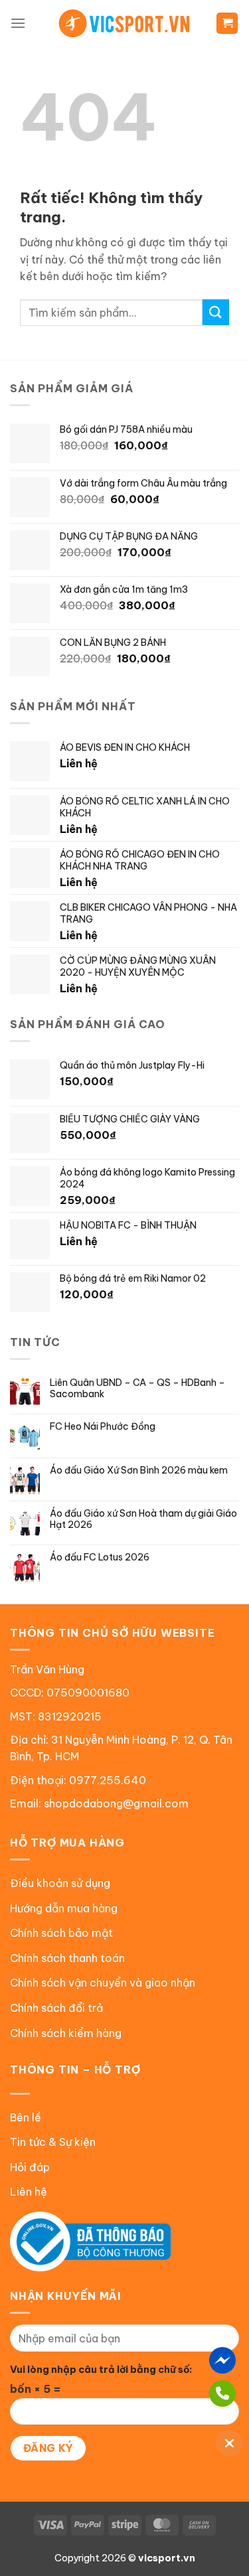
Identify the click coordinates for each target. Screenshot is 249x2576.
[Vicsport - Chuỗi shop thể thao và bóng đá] (125, 23)
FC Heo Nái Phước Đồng (103, 1427)
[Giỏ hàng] (227, 24)
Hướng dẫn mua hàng (64, 1908)
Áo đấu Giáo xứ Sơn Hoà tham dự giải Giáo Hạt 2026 (143, 1519)
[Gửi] (216, 312)
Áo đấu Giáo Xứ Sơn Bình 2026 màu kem (139, 1471)
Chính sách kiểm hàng (66, 2033)
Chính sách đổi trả (56, 2008)
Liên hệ (29, 2192)
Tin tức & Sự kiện (53, 2142)
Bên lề (26, 2117)
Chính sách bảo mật (61, 1933)
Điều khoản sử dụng (60, 1883)
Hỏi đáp (30, 2167)
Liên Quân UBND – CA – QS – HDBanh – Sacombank (137, 1389)
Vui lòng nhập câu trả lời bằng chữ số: (101, 2370)
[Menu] (18, 23)
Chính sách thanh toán (67, 1958)
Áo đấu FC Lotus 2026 (100, 1557)
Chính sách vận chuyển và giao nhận (103, 1983)
